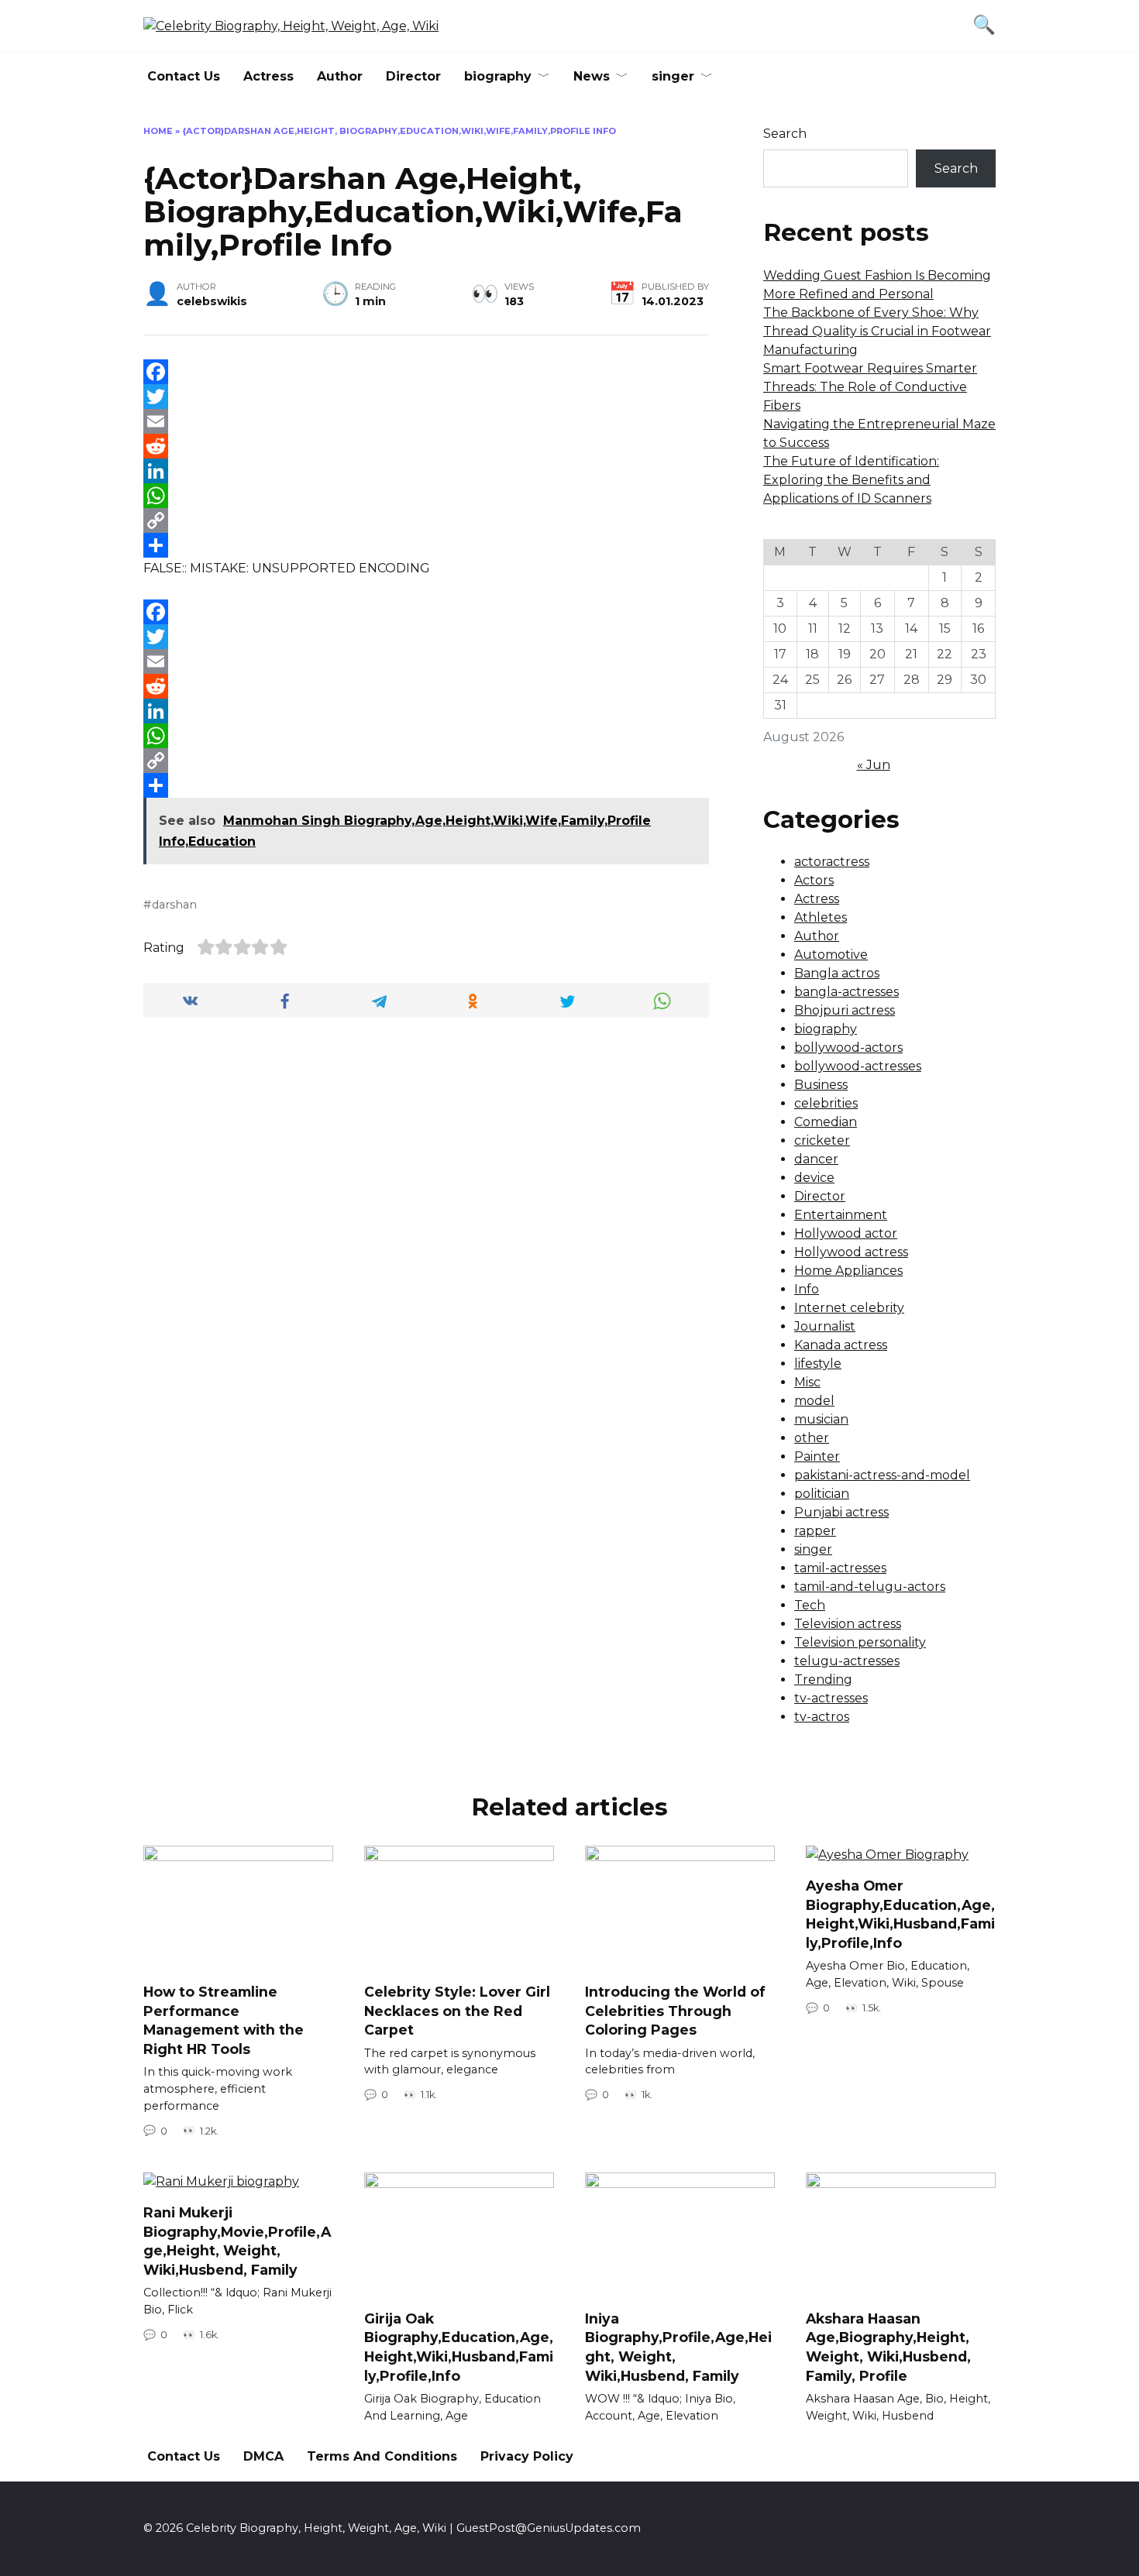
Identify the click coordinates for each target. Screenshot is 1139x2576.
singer (673, 76)
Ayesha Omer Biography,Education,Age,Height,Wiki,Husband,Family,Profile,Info (900, 1914)
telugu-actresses (847, 1661)
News (592, 76)
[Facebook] (426, 372)
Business (821, 1085)
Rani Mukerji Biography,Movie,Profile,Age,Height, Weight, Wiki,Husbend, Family (237, 2241)
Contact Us (184, 76)
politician (822, 1494)
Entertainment (841, 1215)
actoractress (832, 862)
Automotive (831, 955)
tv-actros (822, 1717)
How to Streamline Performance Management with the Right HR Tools (224, 2020)
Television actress (848, 1624)
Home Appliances (848, 1271)
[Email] (426, 421)
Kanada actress (841, 1345)
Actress (268, 76)
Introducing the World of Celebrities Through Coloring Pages (675, 2011)
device (814, 1178)
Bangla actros (837, 973)
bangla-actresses (847, 992)
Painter (817, 1456)
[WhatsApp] (426, 496)
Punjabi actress (841, 1512)
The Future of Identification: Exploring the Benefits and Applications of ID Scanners (851, 480)
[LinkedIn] (426, 471)
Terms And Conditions (382, 2456)
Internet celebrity (849, 1308)
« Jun (874, 765)
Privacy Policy (527, 2456)
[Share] (426, 545)
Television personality (860, 1642)
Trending (823, 1680)
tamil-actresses (840, 1568)
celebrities (826, 1103)
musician (821, 1419)
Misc (807, 1382)
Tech (810, 1605)
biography (498, 76)
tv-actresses (831, 1698)
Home (158, 131)
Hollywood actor (846, 1233)
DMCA (263, 2456)
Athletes (821, 917)
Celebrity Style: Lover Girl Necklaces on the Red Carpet (457, 2011)
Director (413, 76)
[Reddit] (426, 446)
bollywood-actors (848, 1048)
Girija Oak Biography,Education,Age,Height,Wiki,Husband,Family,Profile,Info (459, 2347)
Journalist (825, 1326)
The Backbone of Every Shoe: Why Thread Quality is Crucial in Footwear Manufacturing (877, 331)
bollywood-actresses (858, 1066)
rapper (815, 1531)
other (812, 1438)
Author (340, 76)
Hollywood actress (851, 1252)
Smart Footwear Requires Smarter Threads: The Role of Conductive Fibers (870, 387)
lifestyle (818, 1364)
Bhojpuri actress (845, 1010)
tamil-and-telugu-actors (870, 1587)
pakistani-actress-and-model (882, 1475)
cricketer (822, 1140)
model (814, 1401)
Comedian (826, 1122)
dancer (816, 1159)
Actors (814, 880)
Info (807, 1289)
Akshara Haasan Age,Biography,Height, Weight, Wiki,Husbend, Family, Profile (888, 2347)
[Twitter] (426, 397)
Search (785, 134)
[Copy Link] (426, 520)
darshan (174, 905)
